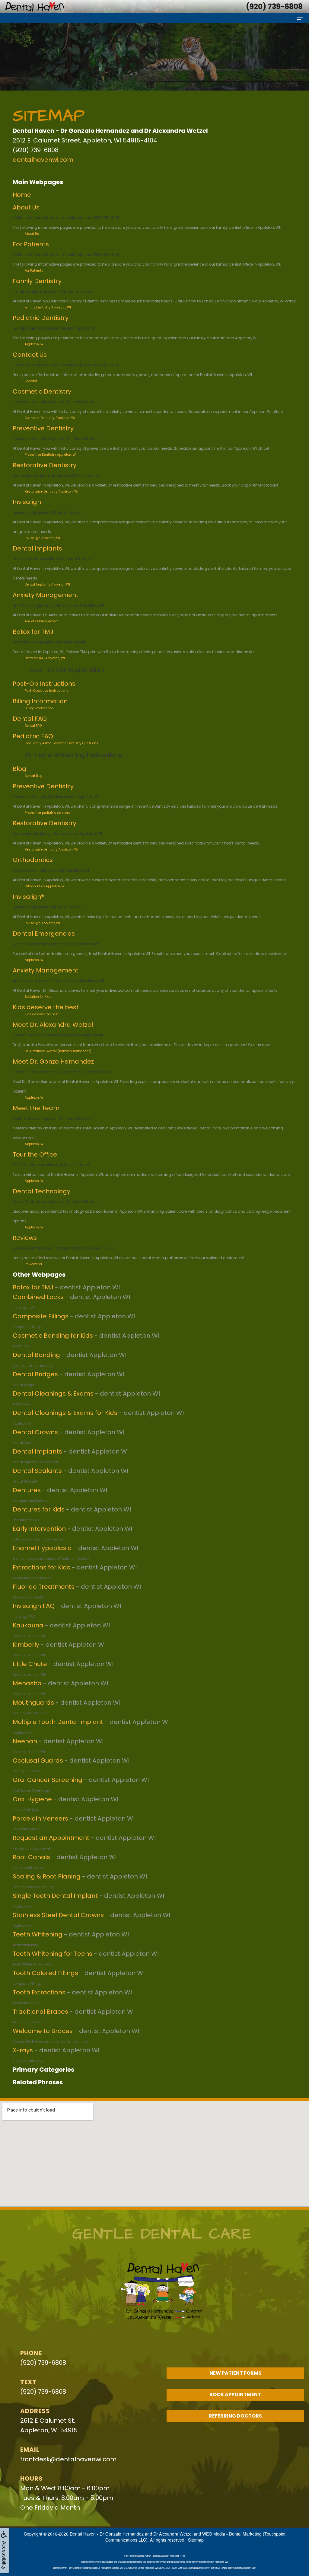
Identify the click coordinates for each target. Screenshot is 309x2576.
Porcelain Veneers (40, 1818)
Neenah (25, 1741)
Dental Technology (41, 1191)
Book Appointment (235, 2394)
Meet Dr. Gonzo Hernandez (53, 1061)
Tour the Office (35, 1154)
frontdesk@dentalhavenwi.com (68, 2459)
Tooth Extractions (39, 1992)
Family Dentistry (37, 281)
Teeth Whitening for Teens (53, 1954)
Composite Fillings (41, 1316)
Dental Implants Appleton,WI (47, 584)
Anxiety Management (46, 595)
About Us (26, 207)
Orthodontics (33, 860)
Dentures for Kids (39, 1509)
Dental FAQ (30, 719)
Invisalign (27, 502)
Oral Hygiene (32, 1799)
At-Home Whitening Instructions (73, 755)
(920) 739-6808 (43, 2363)
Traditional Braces (40, 2012)
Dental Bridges (35, 1374)
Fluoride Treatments (44, 1587)
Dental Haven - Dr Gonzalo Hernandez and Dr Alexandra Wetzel (131, 2534)
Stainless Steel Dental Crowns (58, 1915)
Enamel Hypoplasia (42, 1548)
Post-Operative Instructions (46, 691)
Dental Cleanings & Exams (53, 1393)
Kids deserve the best (46, 1007)
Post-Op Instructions (44, 684)
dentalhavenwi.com (43, 160)
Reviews (25, 1238)
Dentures (27, 1490)
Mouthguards (33, 1703)
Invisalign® (28, 897)
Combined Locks (38, 1297)
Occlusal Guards (38, 1760)
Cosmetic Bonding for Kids (53, 1336)
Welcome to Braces (43, 2031)
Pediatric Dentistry (41, 318)
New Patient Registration (67, 670)
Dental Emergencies (44, 934)
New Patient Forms (235, 2373)
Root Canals (31, 1857)
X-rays (23, 2050)
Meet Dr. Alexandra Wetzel (53, 1025)
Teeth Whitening (38, 1934)
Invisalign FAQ (34, 1606)
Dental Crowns (35, 1432)
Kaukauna (28, 1625)
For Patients (31, 244)
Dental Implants (37, 548)
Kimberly (26, 1645)
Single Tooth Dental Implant (55, 1896)
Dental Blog (34, 776)
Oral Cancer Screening (48, 1780)
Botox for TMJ (33, 632)
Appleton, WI (35, 1098)
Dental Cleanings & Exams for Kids (65, 1413)
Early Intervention (39, 1529)
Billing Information (40, 701)
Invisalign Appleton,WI (42, 538)
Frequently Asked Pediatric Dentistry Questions (61, 743)
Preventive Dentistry (43, 428)
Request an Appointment (51, 1838)
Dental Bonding (36, 1355)
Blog (19, 769)
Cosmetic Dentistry (42, 391)
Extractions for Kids (41, 1567)
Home (22, 195)
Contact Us (30, 355)
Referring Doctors (235, 2416)
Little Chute (30, 1664)
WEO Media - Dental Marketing (232, 2534)
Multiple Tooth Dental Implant (58, 1722)
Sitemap (196, 2540)
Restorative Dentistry (45, 465)
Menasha (27, 1683)
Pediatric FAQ (33, 736)
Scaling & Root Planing (47, 1876)
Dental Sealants (37, 1471)
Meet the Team (36, 1108)
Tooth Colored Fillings (45, 1973)
